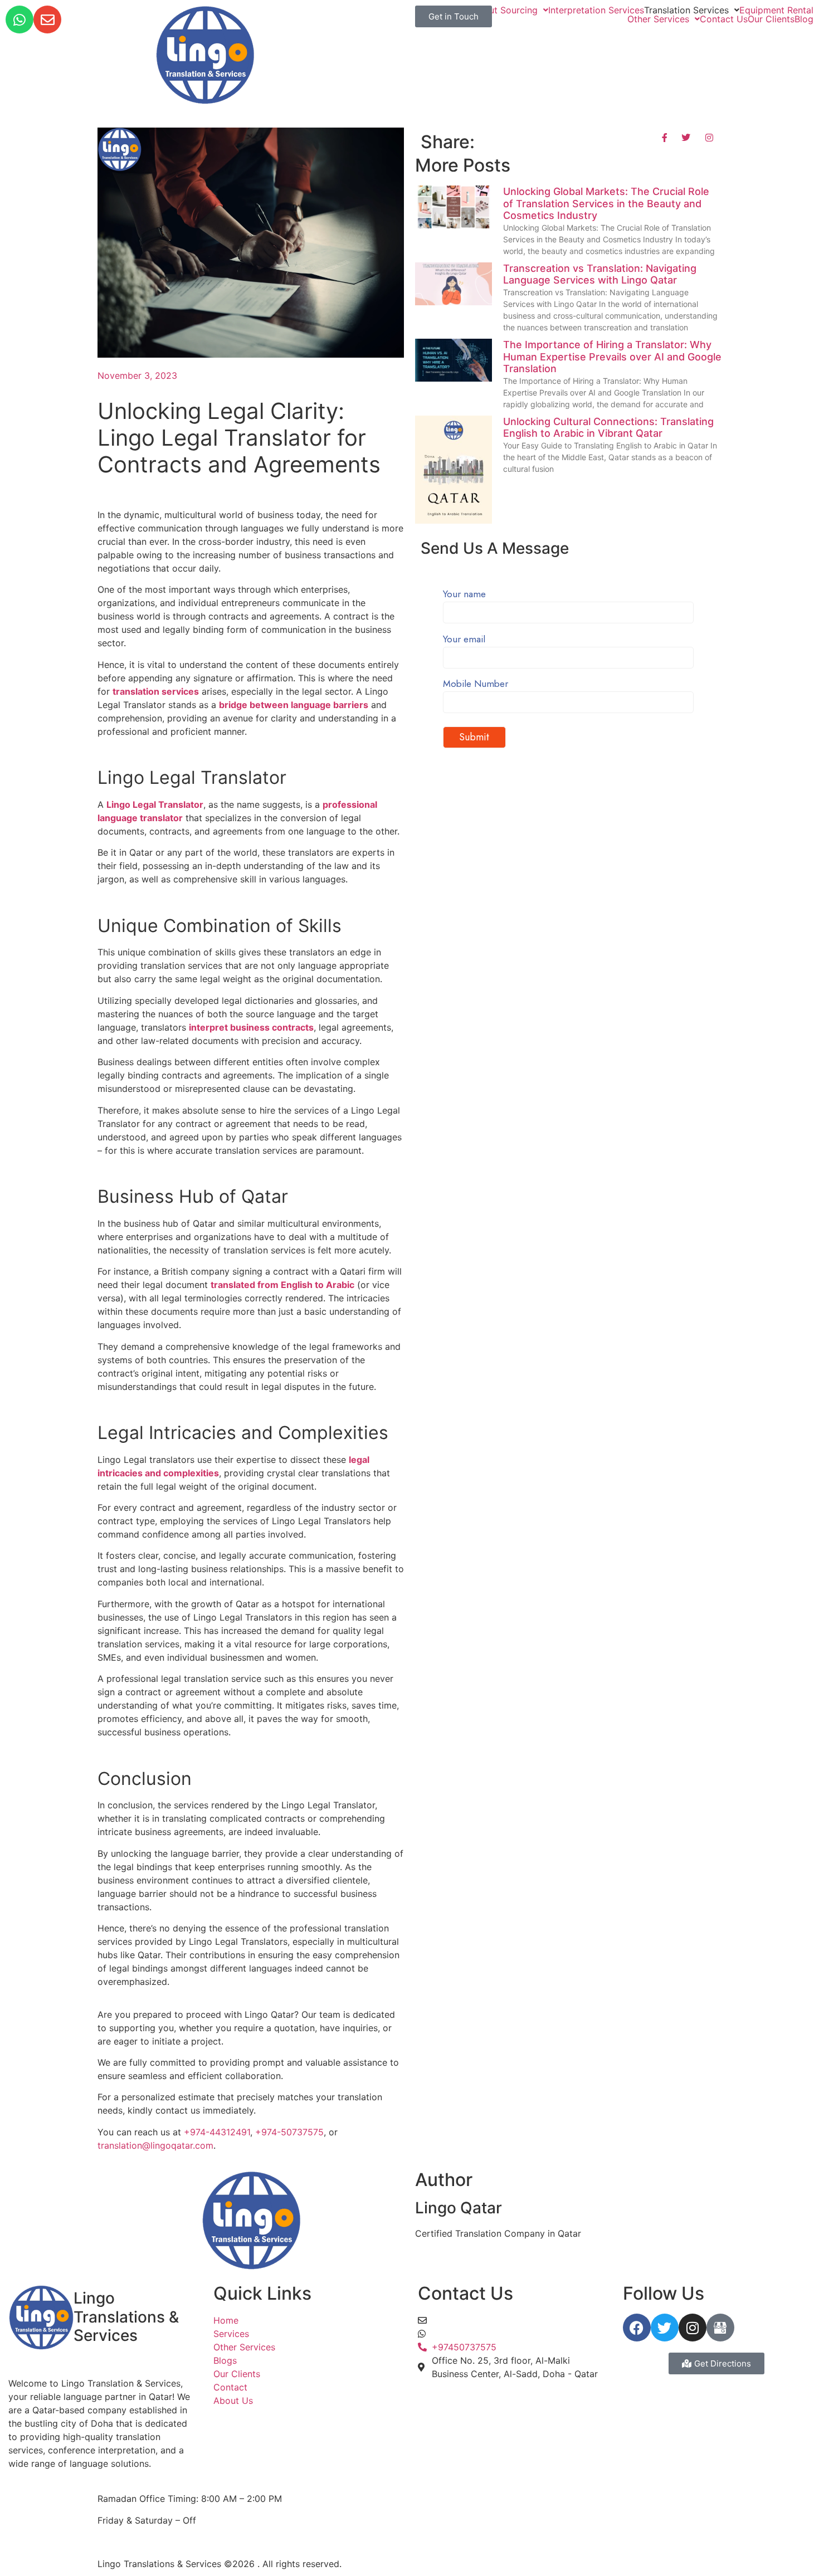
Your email (464, 640)
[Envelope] (47, 19)
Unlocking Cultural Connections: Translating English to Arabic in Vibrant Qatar (608, 428)
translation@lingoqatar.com (155, 2145)
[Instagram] (693, 2328)
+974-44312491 (217, 2132)
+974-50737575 (289, 2132)
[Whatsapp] (19, 19)
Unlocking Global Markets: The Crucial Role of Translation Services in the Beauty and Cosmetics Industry (606, 203)
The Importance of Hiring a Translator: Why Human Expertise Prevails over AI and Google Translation (612, 357)
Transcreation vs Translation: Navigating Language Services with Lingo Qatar (600, 274)
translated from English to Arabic (282, 1285)
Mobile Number (476, 685)
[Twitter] (665, 2328)
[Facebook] (637, 2328)
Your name (464, 595)
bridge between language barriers (294, 705)
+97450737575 (464, 2334)
